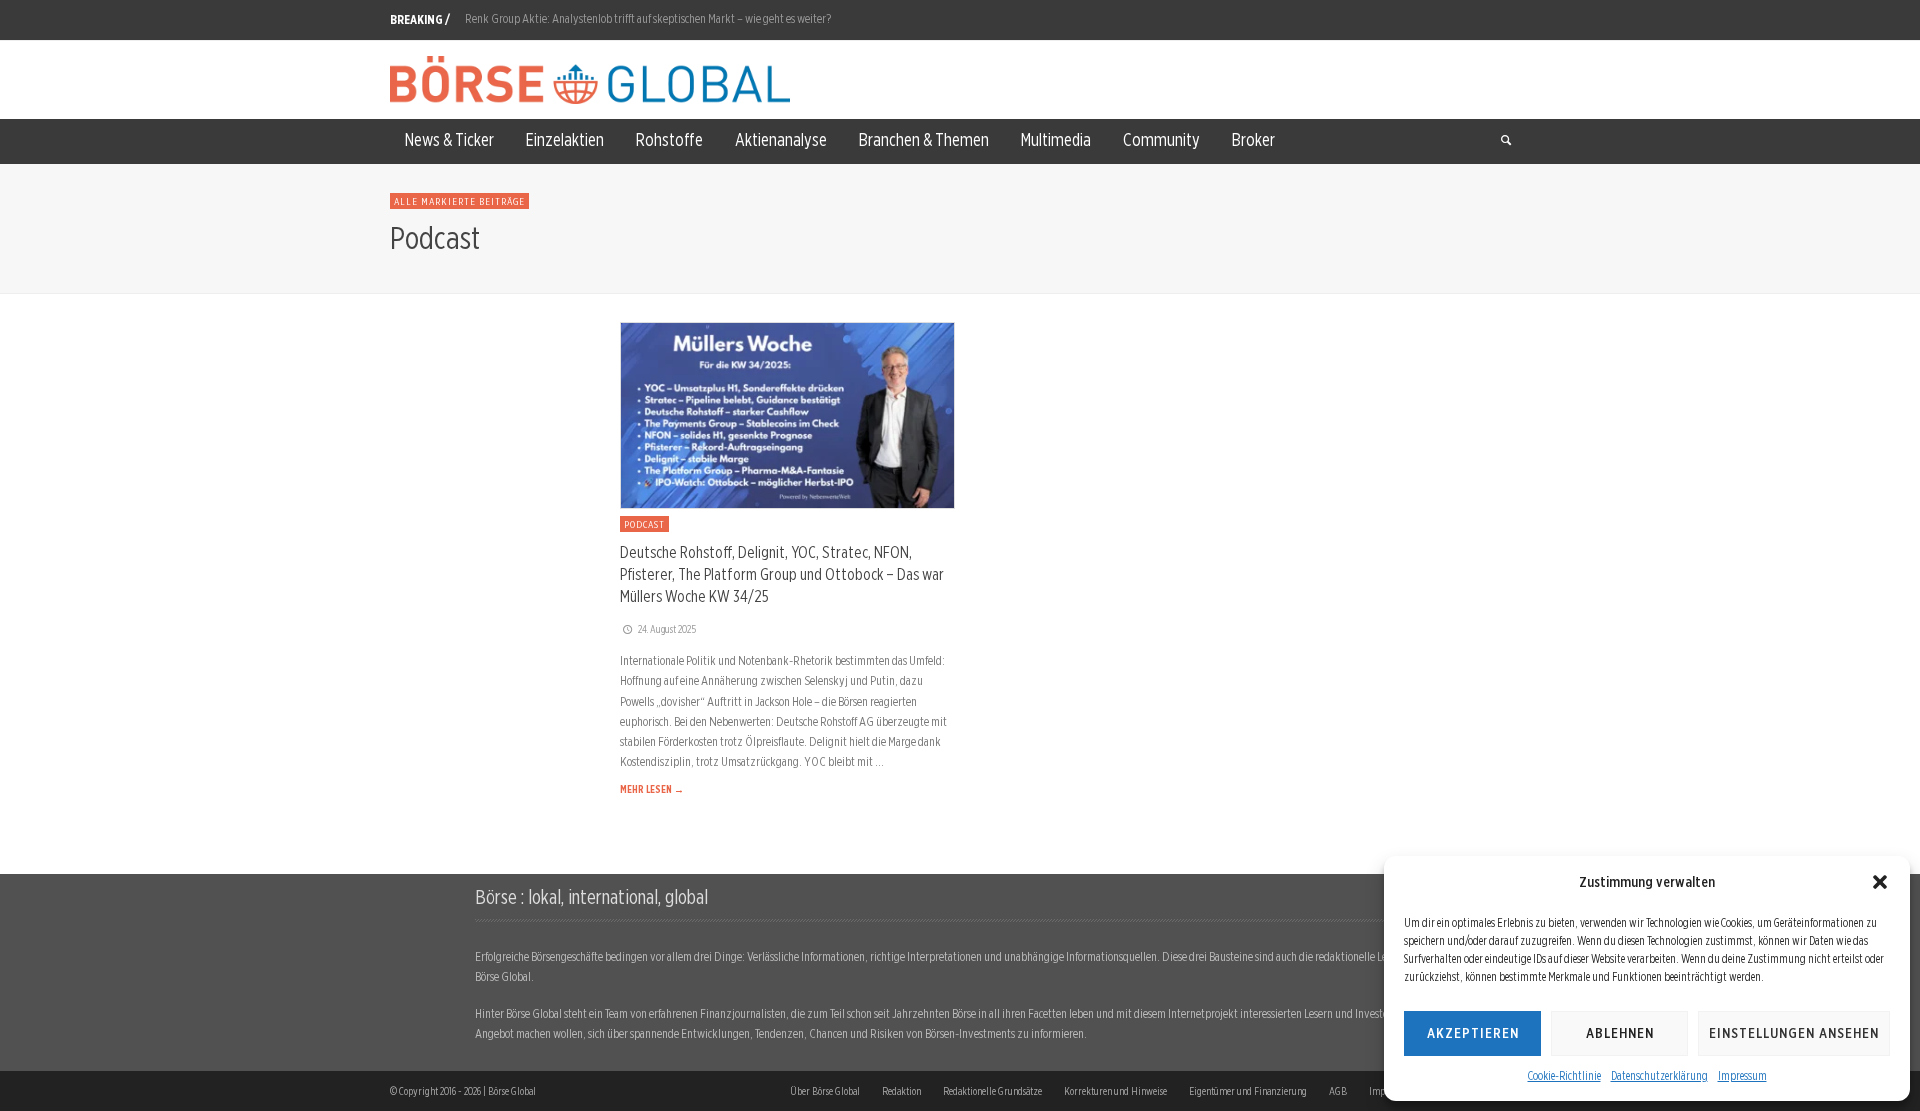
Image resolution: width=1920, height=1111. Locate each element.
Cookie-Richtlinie (1564, 1075)
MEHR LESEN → (652, 789)
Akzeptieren (1473, 1033)
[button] (1880, 882)
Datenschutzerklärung (1659, 1075)
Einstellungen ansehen (1794, 1033)
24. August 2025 (667, 629)
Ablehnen (1620, 1033)
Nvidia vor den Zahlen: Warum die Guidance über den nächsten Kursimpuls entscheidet (661, 30)
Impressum (1742, 1075)
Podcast (644, 524)
